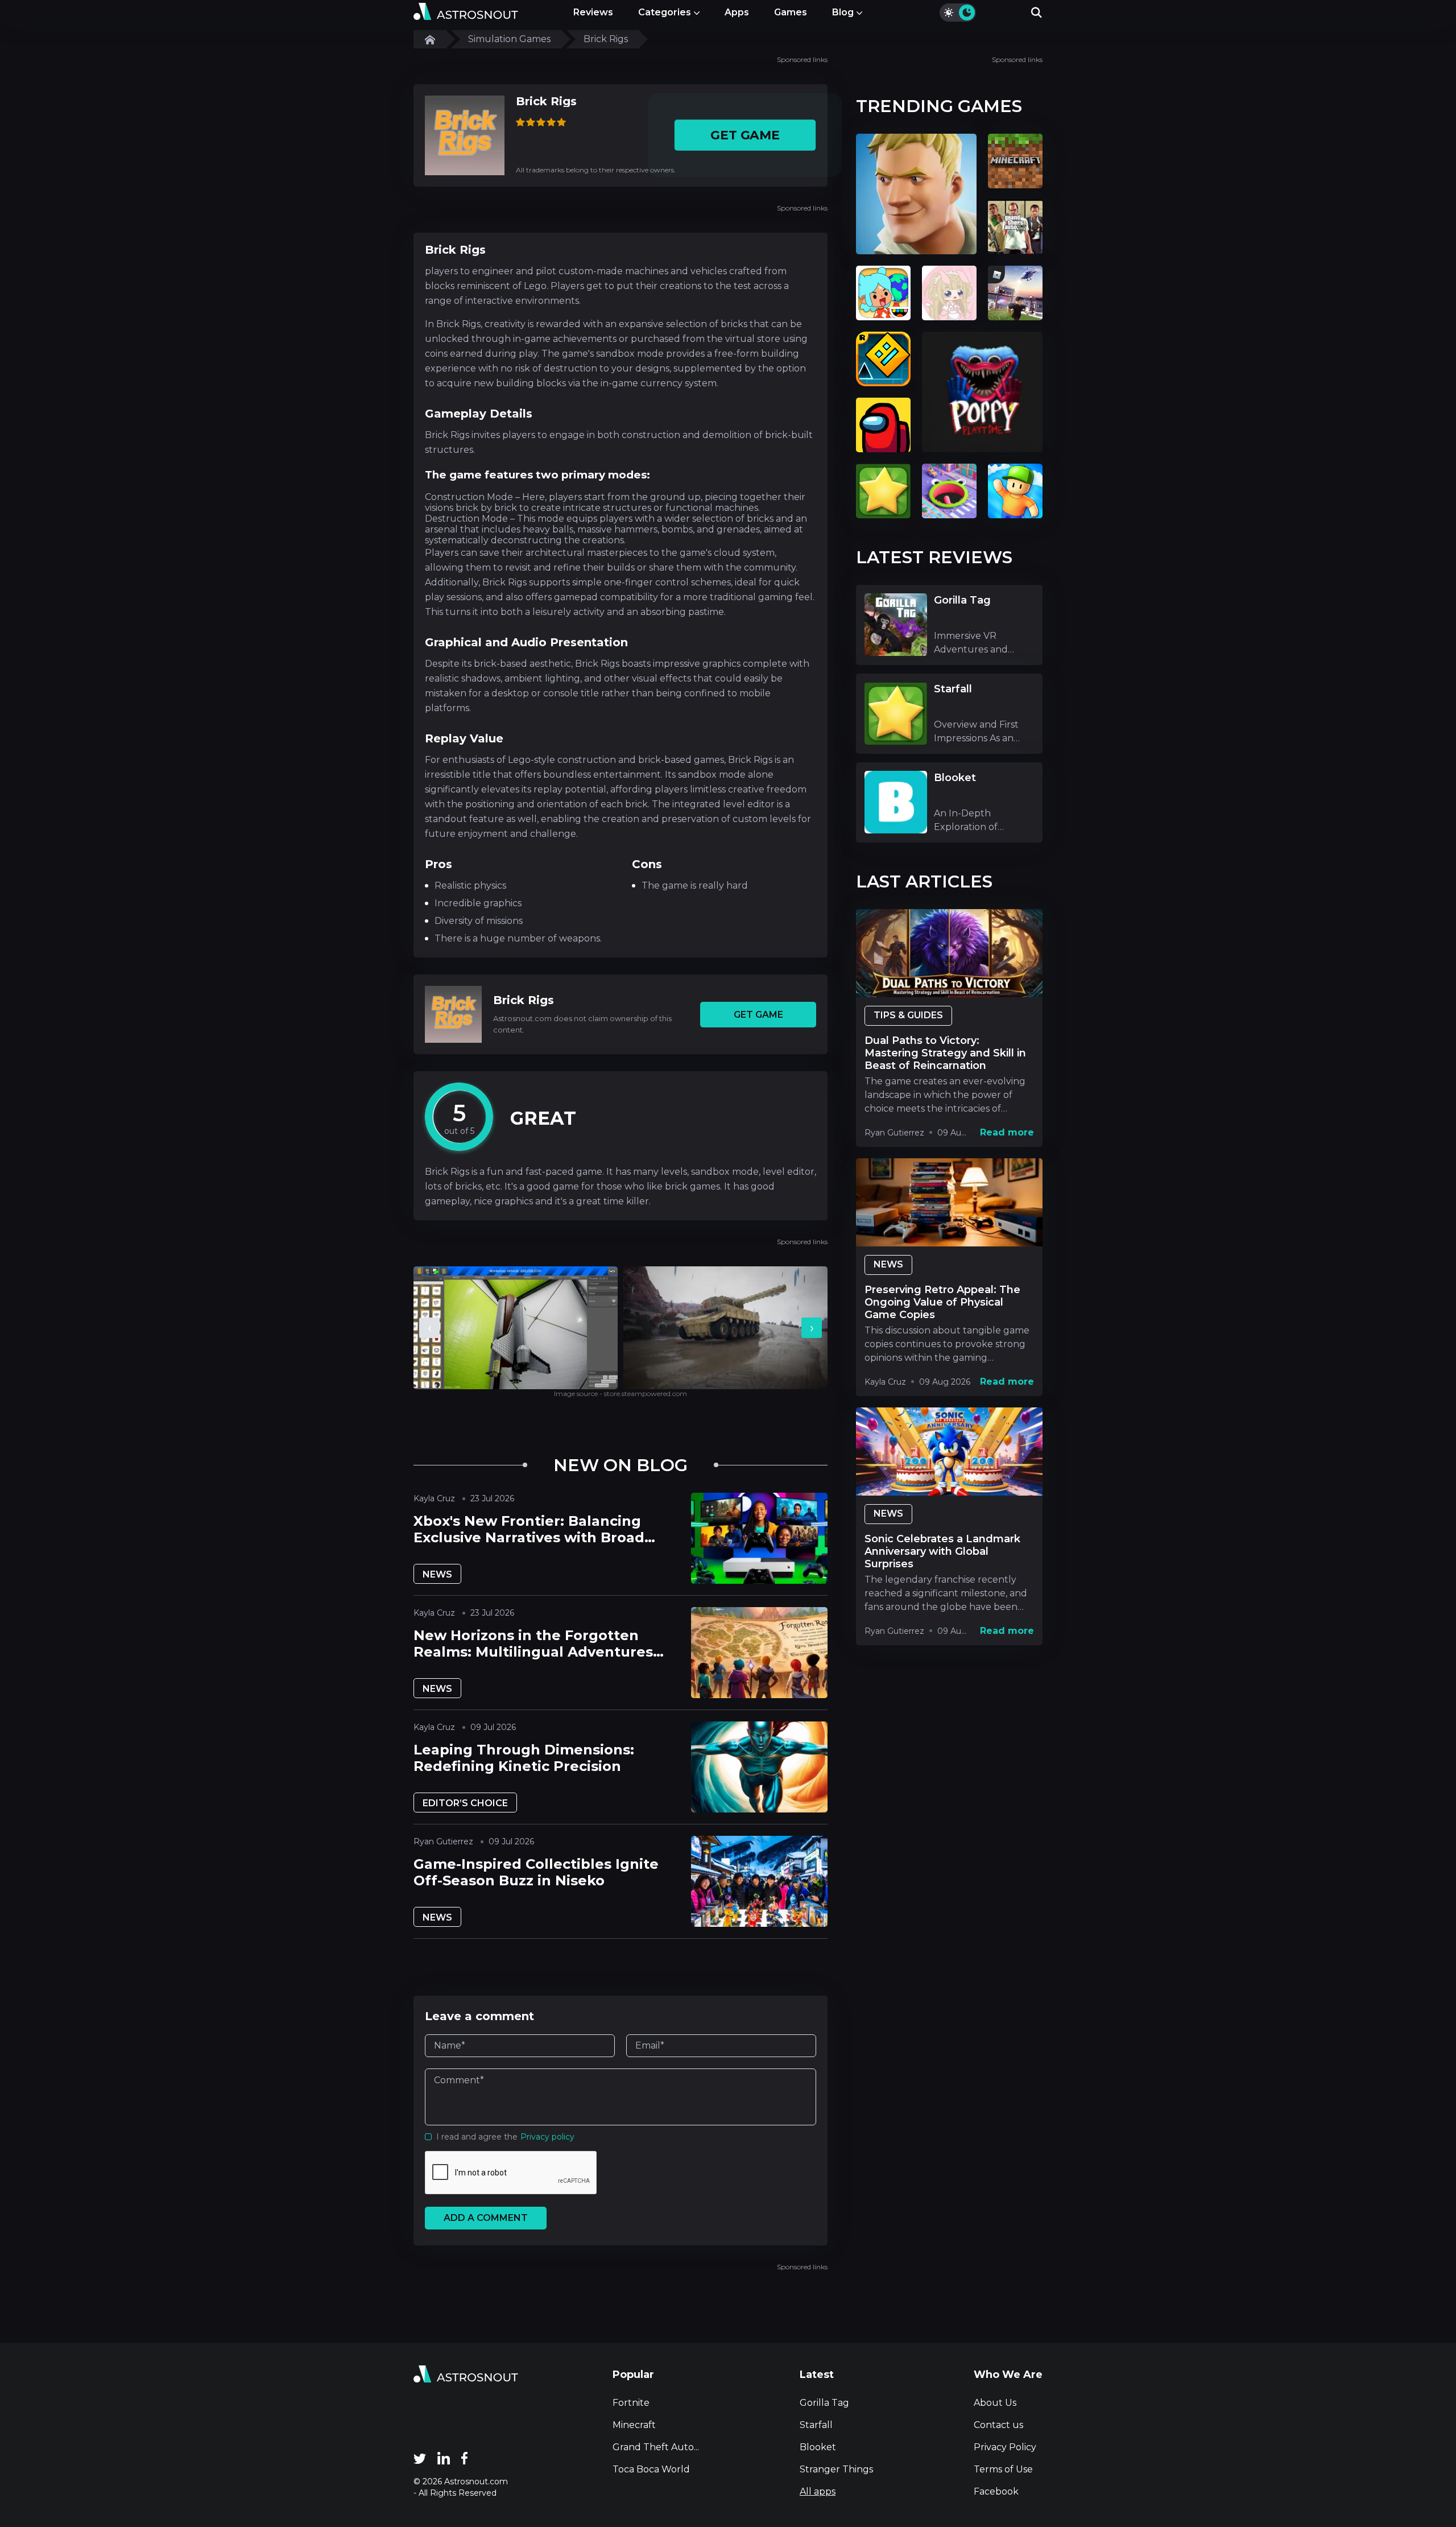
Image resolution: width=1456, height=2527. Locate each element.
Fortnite (631, 2403)
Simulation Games (509, 39)
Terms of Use (1003, 2469)
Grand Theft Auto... (656, 2447)
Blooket (818, 2447)
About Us (995, 2403)
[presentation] (429, 1328)
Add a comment (486, 2218)
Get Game (745, 135)
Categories (665, 12)
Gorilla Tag (824, 2403)
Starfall (816, 2425)
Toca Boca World (651, 2469)
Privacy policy (547, 2137)
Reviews (593, 12)
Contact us (998, 2425)
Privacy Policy (1005, 2447)
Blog (843, 12)
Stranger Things (836, 2469)
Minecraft (634, 2425)
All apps (818, 2491)
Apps (737, 12)
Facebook (996, 2491)
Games (791, 12)
